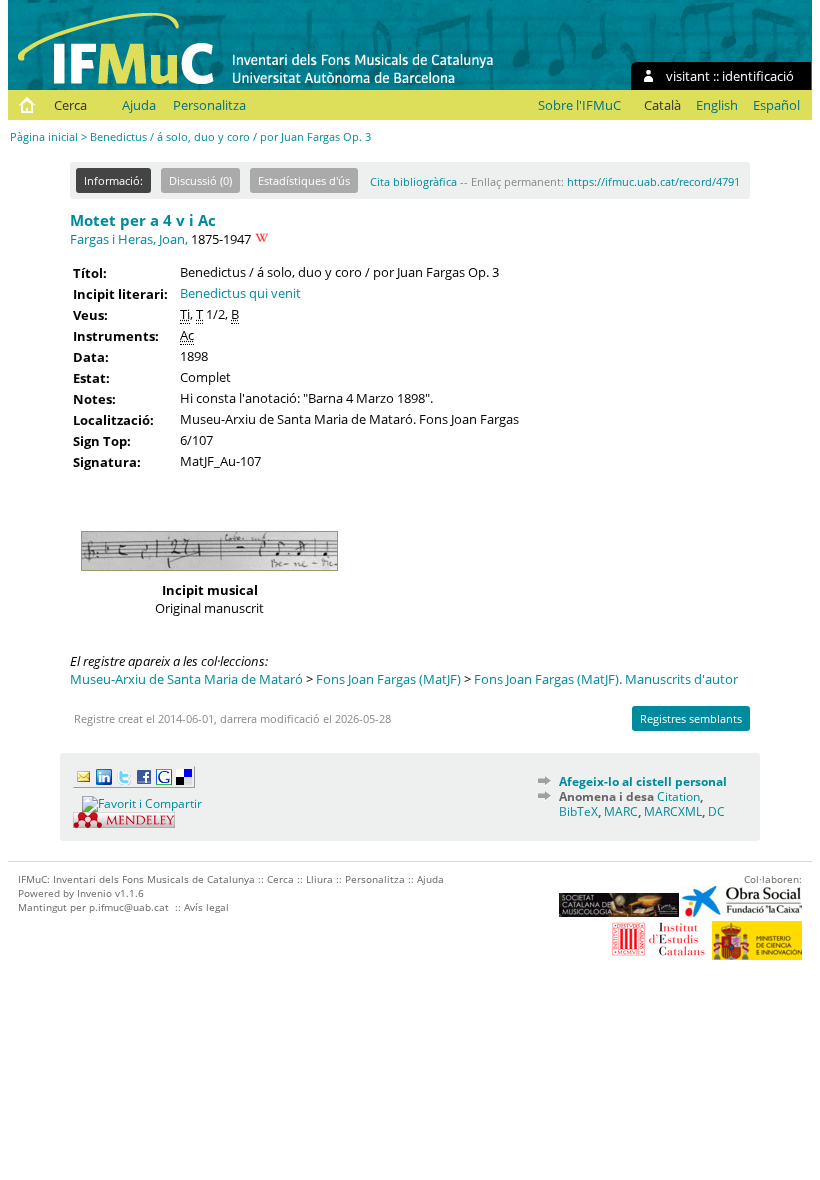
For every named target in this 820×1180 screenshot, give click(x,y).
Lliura (319, 879)
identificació (758, 76)
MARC (621, 811)
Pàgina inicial (44, 136)
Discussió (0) (200, 180)
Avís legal (206, 907)
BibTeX (578, 811)
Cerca (70, 105)
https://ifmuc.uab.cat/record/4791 (653, 181)
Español (776, 105)
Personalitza (209, 105)
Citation (678, 796)
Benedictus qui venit (240, 293)
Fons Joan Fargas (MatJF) (388, 679)
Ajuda (139, 105)
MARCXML (673, 811)
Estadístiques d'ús (304, 180)
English (717, 105)
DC (716, 811)
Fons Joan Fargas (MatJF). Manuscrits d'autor (606, 679)
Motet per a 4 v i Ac (143, 220)
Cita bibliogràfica (413, 181)
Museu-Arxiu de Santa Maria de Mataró (186, 679)
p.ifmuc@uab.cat (129, 907)
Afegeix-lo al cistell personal (643, 781)
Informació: (113, 180)
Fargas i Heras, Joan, (129, 239)
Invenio (94, 893)
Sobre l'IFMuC (579, 105)
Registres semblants (691, 718)
